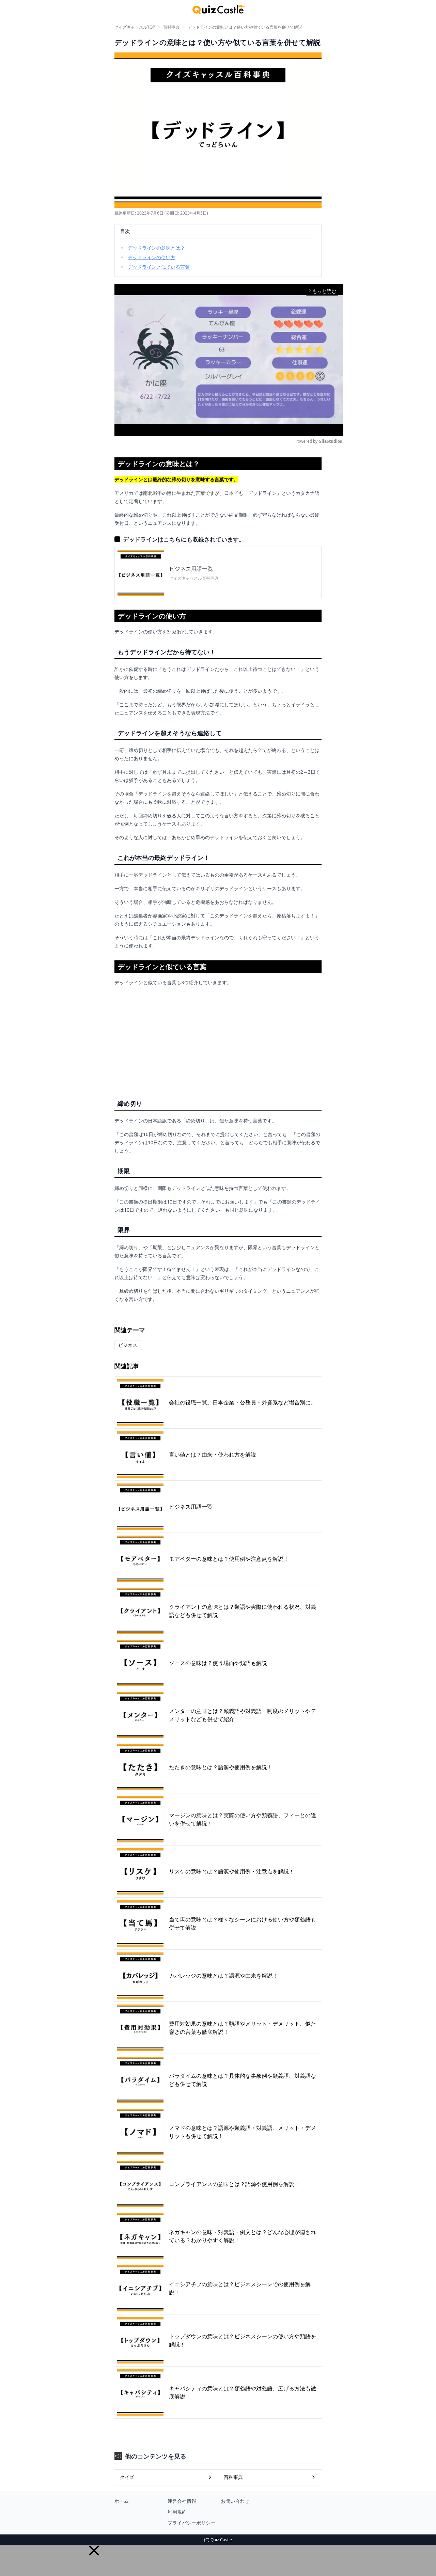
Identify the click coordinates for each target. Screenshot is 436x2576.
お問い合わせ (235, 2501)
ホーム (122, 2501)
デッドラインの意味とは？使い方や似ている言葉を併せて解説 (245, 27)
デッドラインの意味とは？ (156, 248)
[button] (94, 2550)
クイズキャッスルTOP (135, 27)
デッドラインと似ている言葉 (159, 267)
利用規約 (177, 2512)
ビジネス (128, 1345)
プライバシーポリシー (191, 2523)
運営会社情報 (182, 2501)
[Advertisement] (218, 1040)
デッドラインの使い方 (152, 257)
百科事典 (171, 27)
